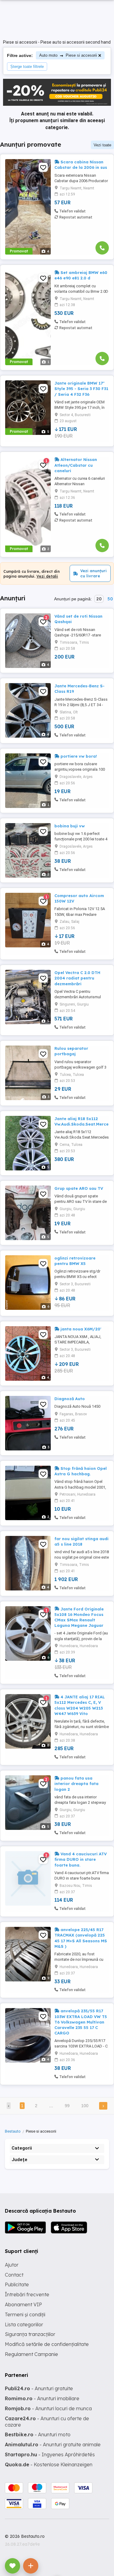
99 (67, 2106)
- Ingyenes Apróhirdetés (50, 2454)
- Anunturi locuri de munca (48, 2408)
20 (99, 599)
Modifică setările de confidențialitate (47, 2344)
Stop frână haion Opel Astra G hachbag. (81, 1471)
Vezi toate (102, 145)
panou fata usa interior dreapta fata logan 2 (76, 1784)
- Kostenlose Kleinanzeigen (49, 2464)
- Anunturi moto (38, 2434)
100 (85, 2106)
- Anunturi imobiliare (42, 2398)
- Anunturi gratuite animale (53, 2444)
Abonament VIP (23, 2304)
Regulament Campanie (31, 2354)
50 (110, 599)
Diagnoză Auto (70, 1399)
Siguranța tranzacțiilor (30, 2334)
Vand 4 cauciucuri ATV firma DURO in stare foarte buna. (81, 1859)
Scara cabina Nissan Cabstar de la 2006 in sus (81, 165)
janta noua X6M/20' (80, 1329)
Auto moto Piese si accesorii (68, 55)
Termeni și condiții (25, 2314)
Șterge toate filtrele (27, 67)
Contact (14, 2275)
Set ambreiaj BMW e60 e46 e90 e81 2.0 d (81, 275)
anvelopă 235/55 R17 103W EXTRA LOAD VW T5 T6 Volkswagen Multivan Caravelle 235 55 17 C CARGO (81, 2022)
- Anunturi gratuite (39, 2388)
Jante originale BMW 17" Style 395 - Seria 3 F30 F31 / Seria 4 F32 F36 (81, 389)
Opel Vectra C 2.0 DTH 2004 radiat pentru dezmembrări (77, 978)
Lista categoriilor (24, 2324)
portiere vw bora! (78, 756)
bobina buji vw (70, 826)
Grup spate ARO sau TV (79, 1188)
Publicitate (17, 2284)
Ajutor (12, 2265)
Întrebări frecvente (27, 2294)
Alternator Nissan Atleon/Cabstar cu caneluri (76, 465)
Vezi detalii (47, 576)
